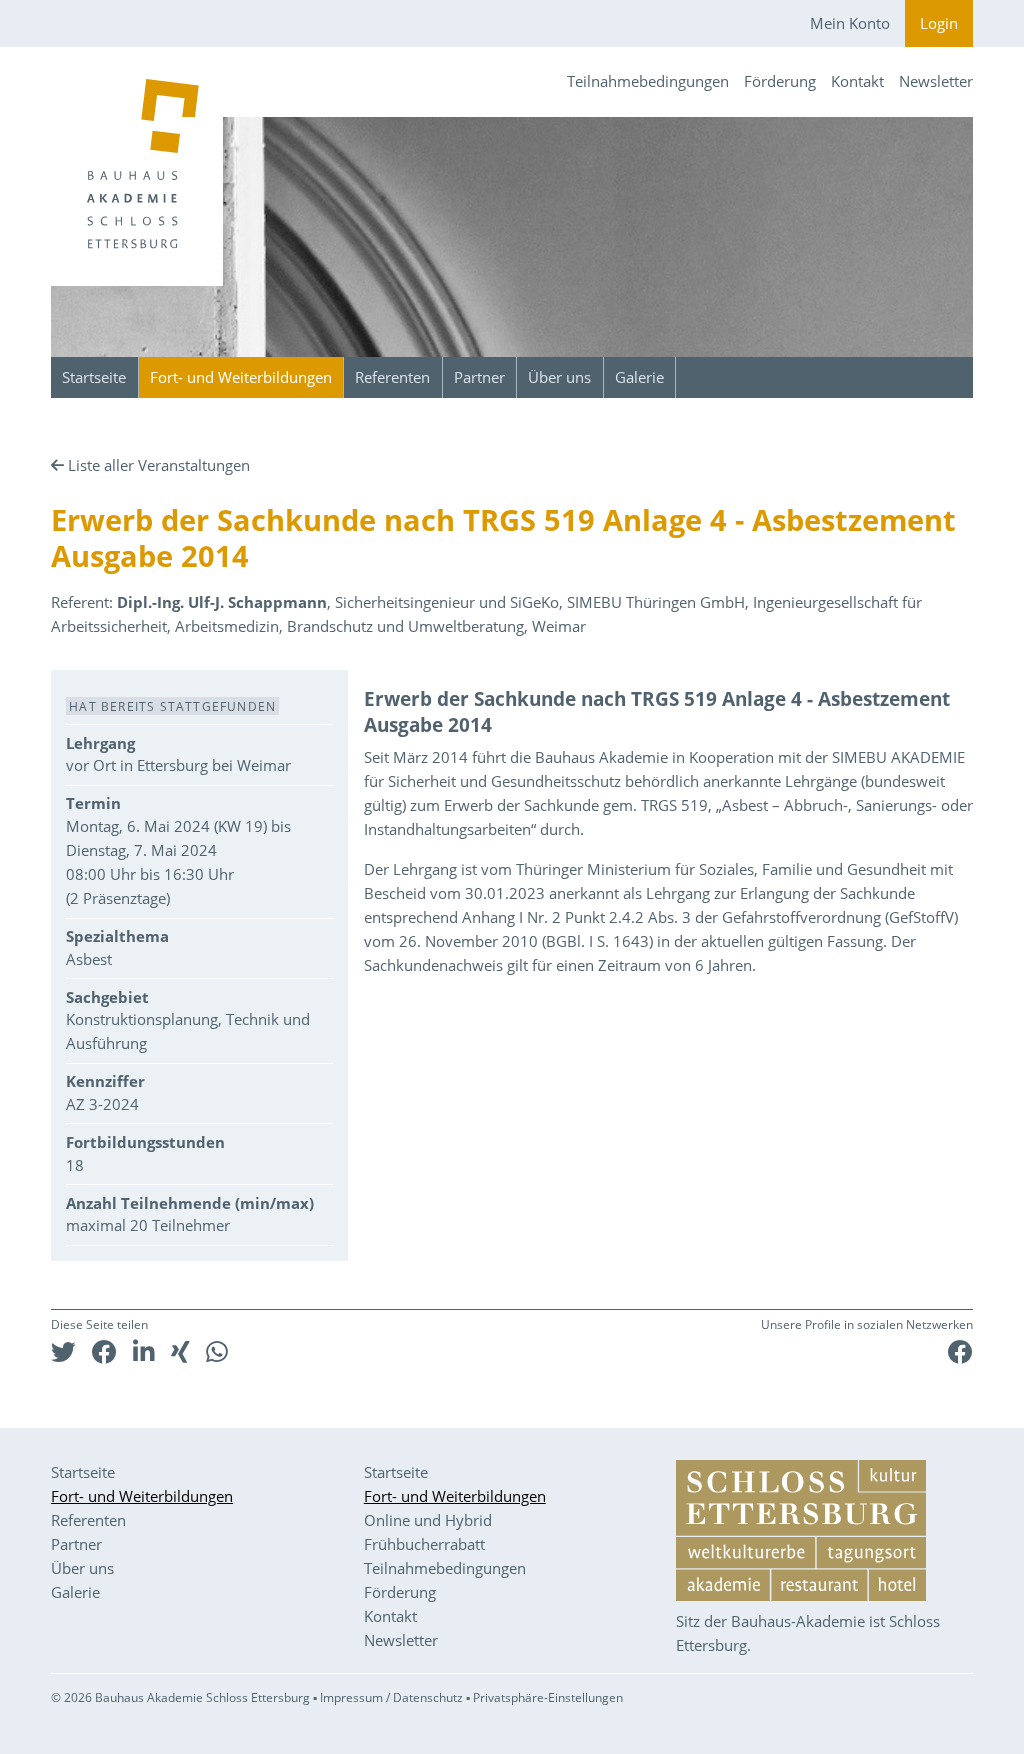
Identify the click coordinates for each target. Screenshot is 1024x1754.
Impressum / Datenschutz (391, 1697)
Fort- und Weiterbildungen (241, 377)
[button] (63, 1351)
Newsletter (936, 81)
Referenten (392, 377)
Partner (479, 377)
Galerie (639, 377)
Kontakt (857, 81)
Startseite (94, 377)
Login (939, 23)
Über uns (559, 377)
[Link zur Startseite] (137, 166)
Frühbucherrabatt (424, 1544)
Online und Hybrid (428, 1520)
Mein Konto (850, 23)
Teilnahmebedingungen (648, 81)
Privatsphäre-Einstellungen (548, 1697)
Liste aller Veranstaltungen (159, 465)
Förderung (780, 81)
